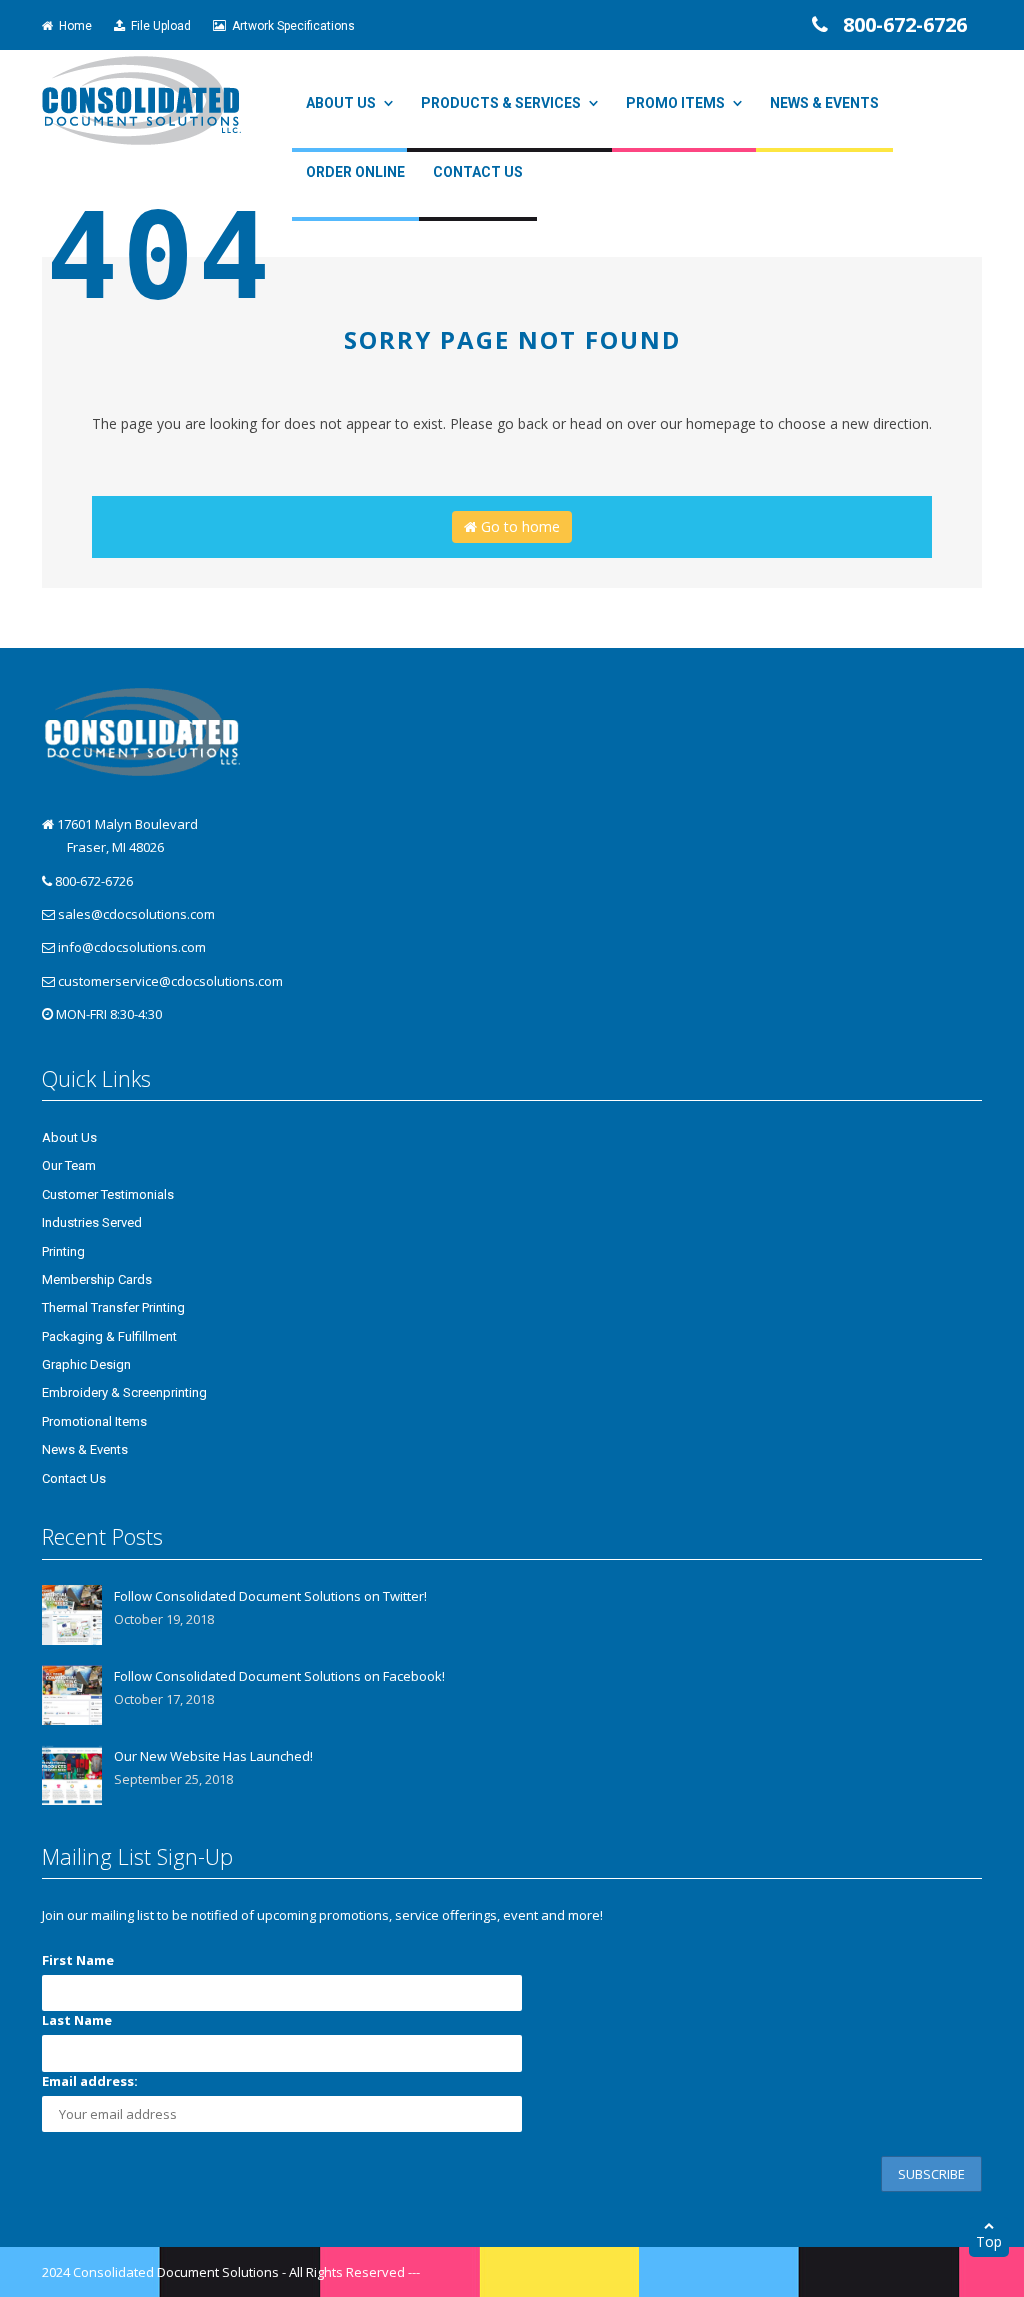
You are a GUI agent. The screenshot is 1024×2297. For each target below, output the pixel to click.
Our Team (69, 1165)
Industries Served (92, 1222)
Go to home (518, 526)
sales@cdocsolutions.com (136, 914)
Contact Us (478, 172)
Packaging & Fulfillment (109, 1336)
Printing (63, 1251)
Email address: (90, 2081)
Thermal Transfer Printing (113, 1307)
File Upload (158, 26)
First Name (78, 1960)
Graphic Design (86, 1364)
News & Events (824, 103)
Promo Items (675, 103)
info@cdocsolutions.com (132, 947)
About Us (341, 103)
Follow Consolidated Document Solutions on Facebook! (279, 1676)
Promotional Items (94, 1421)
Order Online (355, 172)
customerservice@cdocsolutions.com (170, 981)
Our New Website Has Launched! (213, 1756)
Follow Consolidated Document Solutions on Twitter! (270, 1596)
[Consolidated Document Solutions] (141, 99)
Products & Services (501, 103)
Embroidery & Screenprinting (124, 1392)
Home (72, 26)
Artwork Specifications (290, 26)
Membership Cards (97, 1279)
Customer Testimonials (108, 1194)
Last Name (77, 2020)
